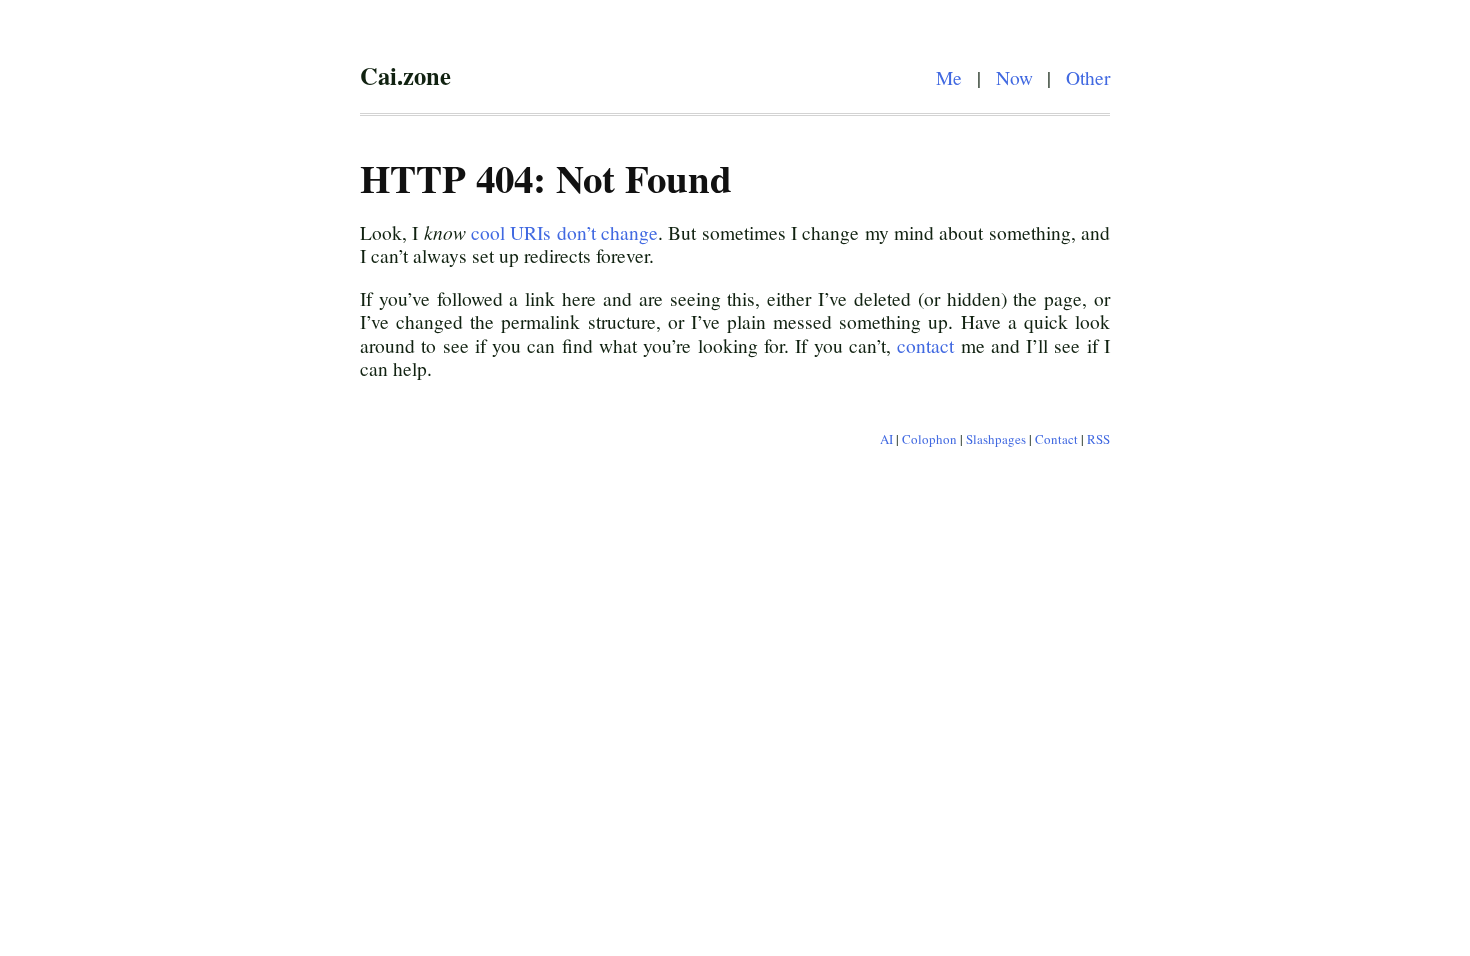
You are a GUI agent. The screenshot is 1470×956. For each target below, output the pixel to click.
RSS (1098, 439)
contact (925, 345)
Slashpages (996, 439)
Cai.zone (405, 75)
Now (1014, 77)
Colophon (929, 439)
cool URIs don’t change (564, 232)
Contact (1056, 439)
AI (886, 439)
